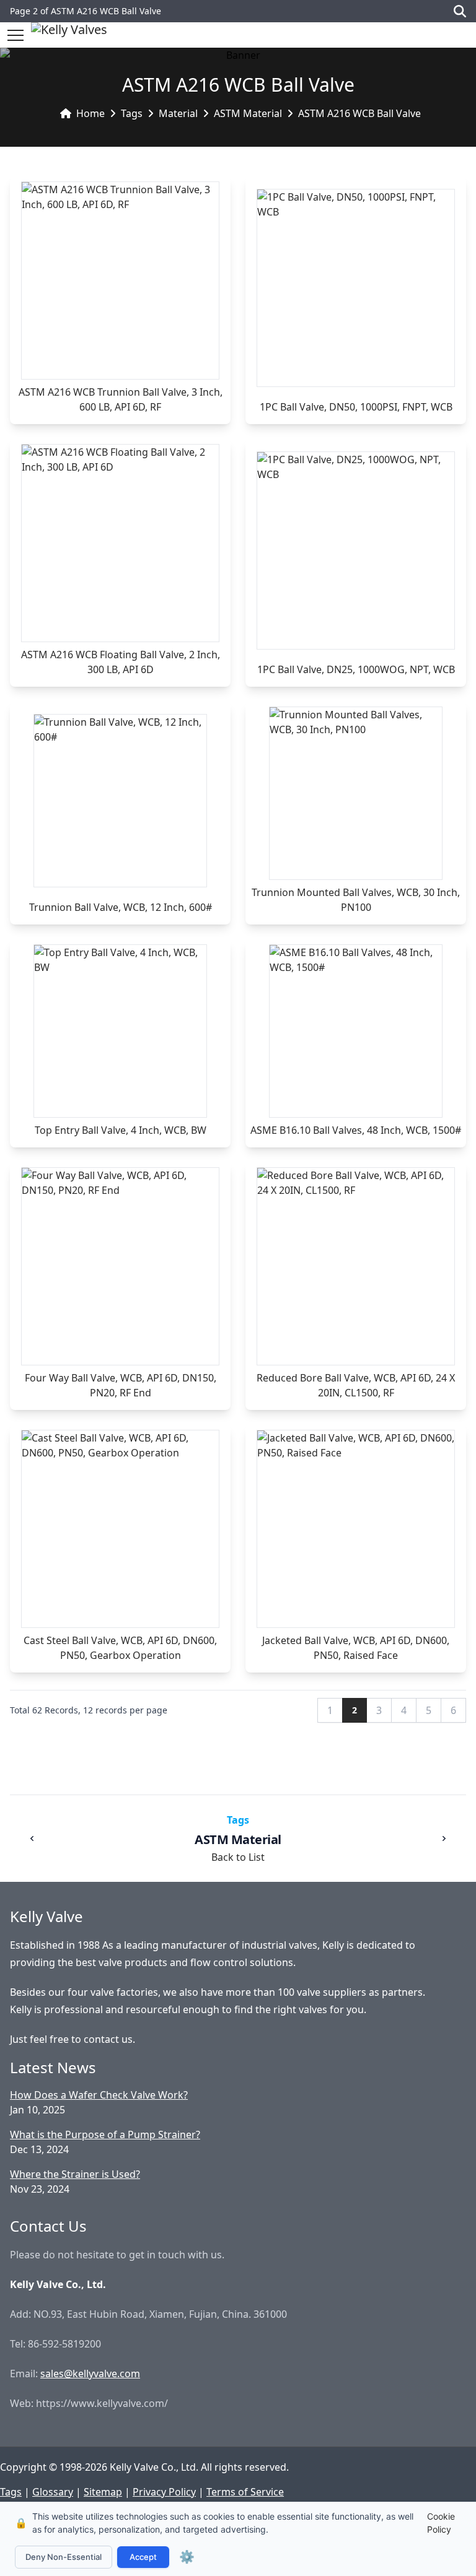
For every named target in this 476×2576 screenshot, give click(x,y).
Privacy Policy (164, 2492)
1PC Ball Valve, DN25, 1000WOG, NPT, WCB (356, 669)
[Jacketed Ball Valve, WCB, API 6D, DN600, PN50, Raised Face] (356, 1529)
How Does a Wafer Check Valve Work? (99, 2095)
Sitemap (103, 2492)
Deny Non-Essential (64, 2557)
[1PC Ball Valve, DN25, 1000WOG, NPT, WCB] (356, 550)
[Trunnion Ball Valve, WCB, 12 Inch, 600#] (120, 801)
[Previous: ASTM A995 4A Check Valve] (32, 1838)
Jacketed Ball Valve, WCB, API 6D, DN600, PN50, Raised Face (356, 1648)
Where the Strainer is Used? (75, 2174)
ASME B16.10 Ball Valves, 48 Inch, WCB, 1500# (356, 1130)
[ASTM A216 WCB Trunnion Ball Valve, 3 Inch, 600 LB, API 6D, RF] (120, 281)
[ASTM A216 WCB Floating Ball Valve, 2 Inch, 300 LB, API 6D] (120, 543)
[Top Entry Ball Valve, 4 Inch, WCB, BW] (120, 1031)
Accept (143, 2557)
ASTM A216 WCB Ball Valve (359, 113)
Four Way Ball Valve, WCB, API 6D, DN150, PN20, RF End (121, 1385)
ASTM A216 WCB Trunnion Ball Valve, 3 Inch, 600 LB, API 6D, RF (121, 399)
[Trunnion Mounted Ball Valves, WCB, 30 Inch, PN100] (356, 793)
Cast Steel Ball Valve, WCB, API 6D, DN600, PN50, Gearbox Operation (120, 1648)
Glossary (53, 2492)
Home (90, 113)
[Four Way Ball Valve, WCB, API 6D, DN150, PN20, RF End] (120, 1266)
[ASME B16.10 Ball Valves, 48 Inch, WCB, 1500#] (356, 1031)
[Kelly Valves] (69, 35)
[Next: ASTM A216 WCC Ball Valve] (444, 1838)
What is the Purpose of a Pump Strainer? (105, 2134)
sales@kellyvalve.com (90, 2374)
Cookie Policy (441, 2523)
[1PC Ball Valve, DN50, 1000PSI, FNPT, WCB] (356, 288)
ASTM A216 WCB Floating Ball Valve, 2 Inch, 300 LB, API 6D (121, 662)
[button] (15, 35)
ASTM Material (248, 113)
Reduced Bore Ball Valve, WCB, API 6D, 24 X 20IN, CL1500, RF (356, 1385)
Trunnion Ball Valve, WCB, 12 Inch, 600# (121, 907)
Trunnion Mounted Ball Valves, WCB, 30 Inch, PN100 (356, 900)
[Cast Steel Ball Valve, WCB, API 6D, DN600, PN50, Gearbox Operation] (120, 1529)
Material (178, 113)
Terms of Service (245, 2492)
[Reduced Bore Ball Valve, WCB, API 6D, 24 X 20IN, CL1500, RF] (356, 1266)
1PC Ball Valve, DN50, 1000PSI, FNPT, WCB (356, 407)
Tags (132, 113)
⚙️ (187, 2557)
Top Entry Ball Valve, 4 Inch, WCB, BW (121, 1130)
